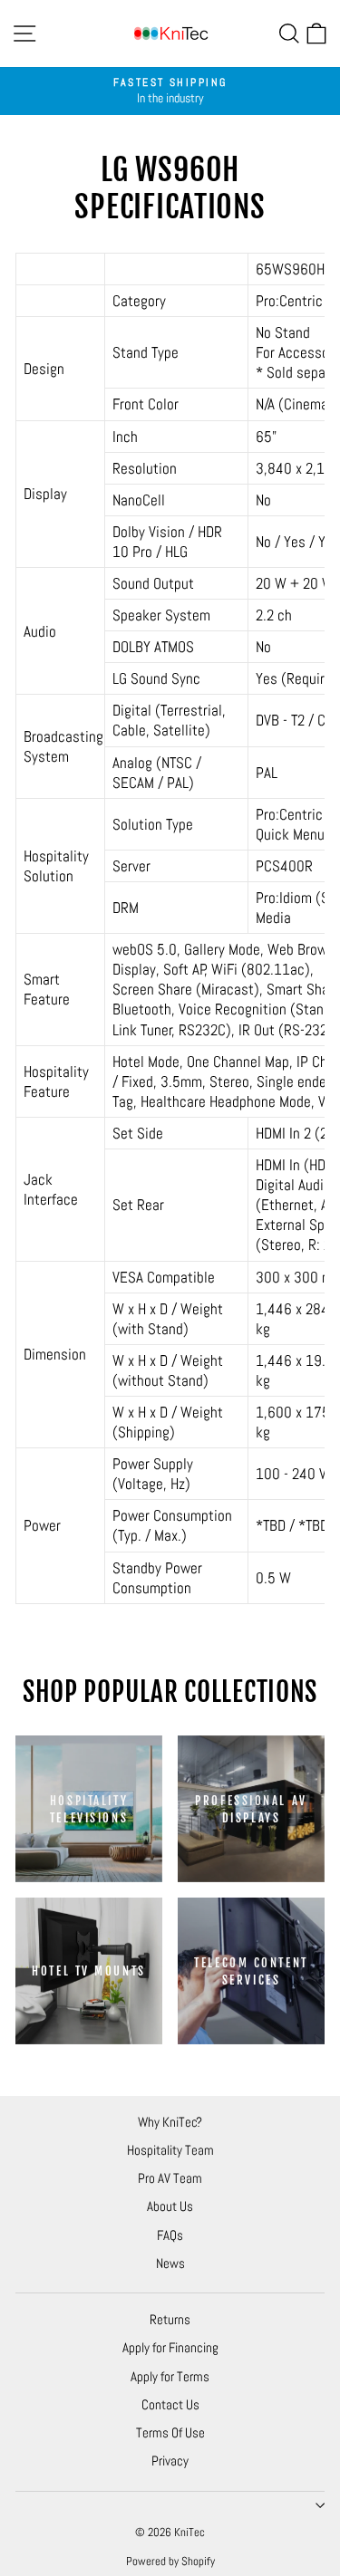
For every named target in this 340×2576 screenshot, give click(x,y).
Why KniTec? (170, 2122)
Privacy (170, 2461)
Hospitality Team (170, 2150)
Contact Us (170, 2404)
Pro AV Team (170, 2178)
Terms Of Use (170, 2432)
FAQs (170, 2235)
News (170, 2263)
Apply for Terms (170, 2376)
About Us (170, 2206)
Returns (170, 2319)
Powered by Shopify (170, 2561)
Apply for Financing (170, 2347)
